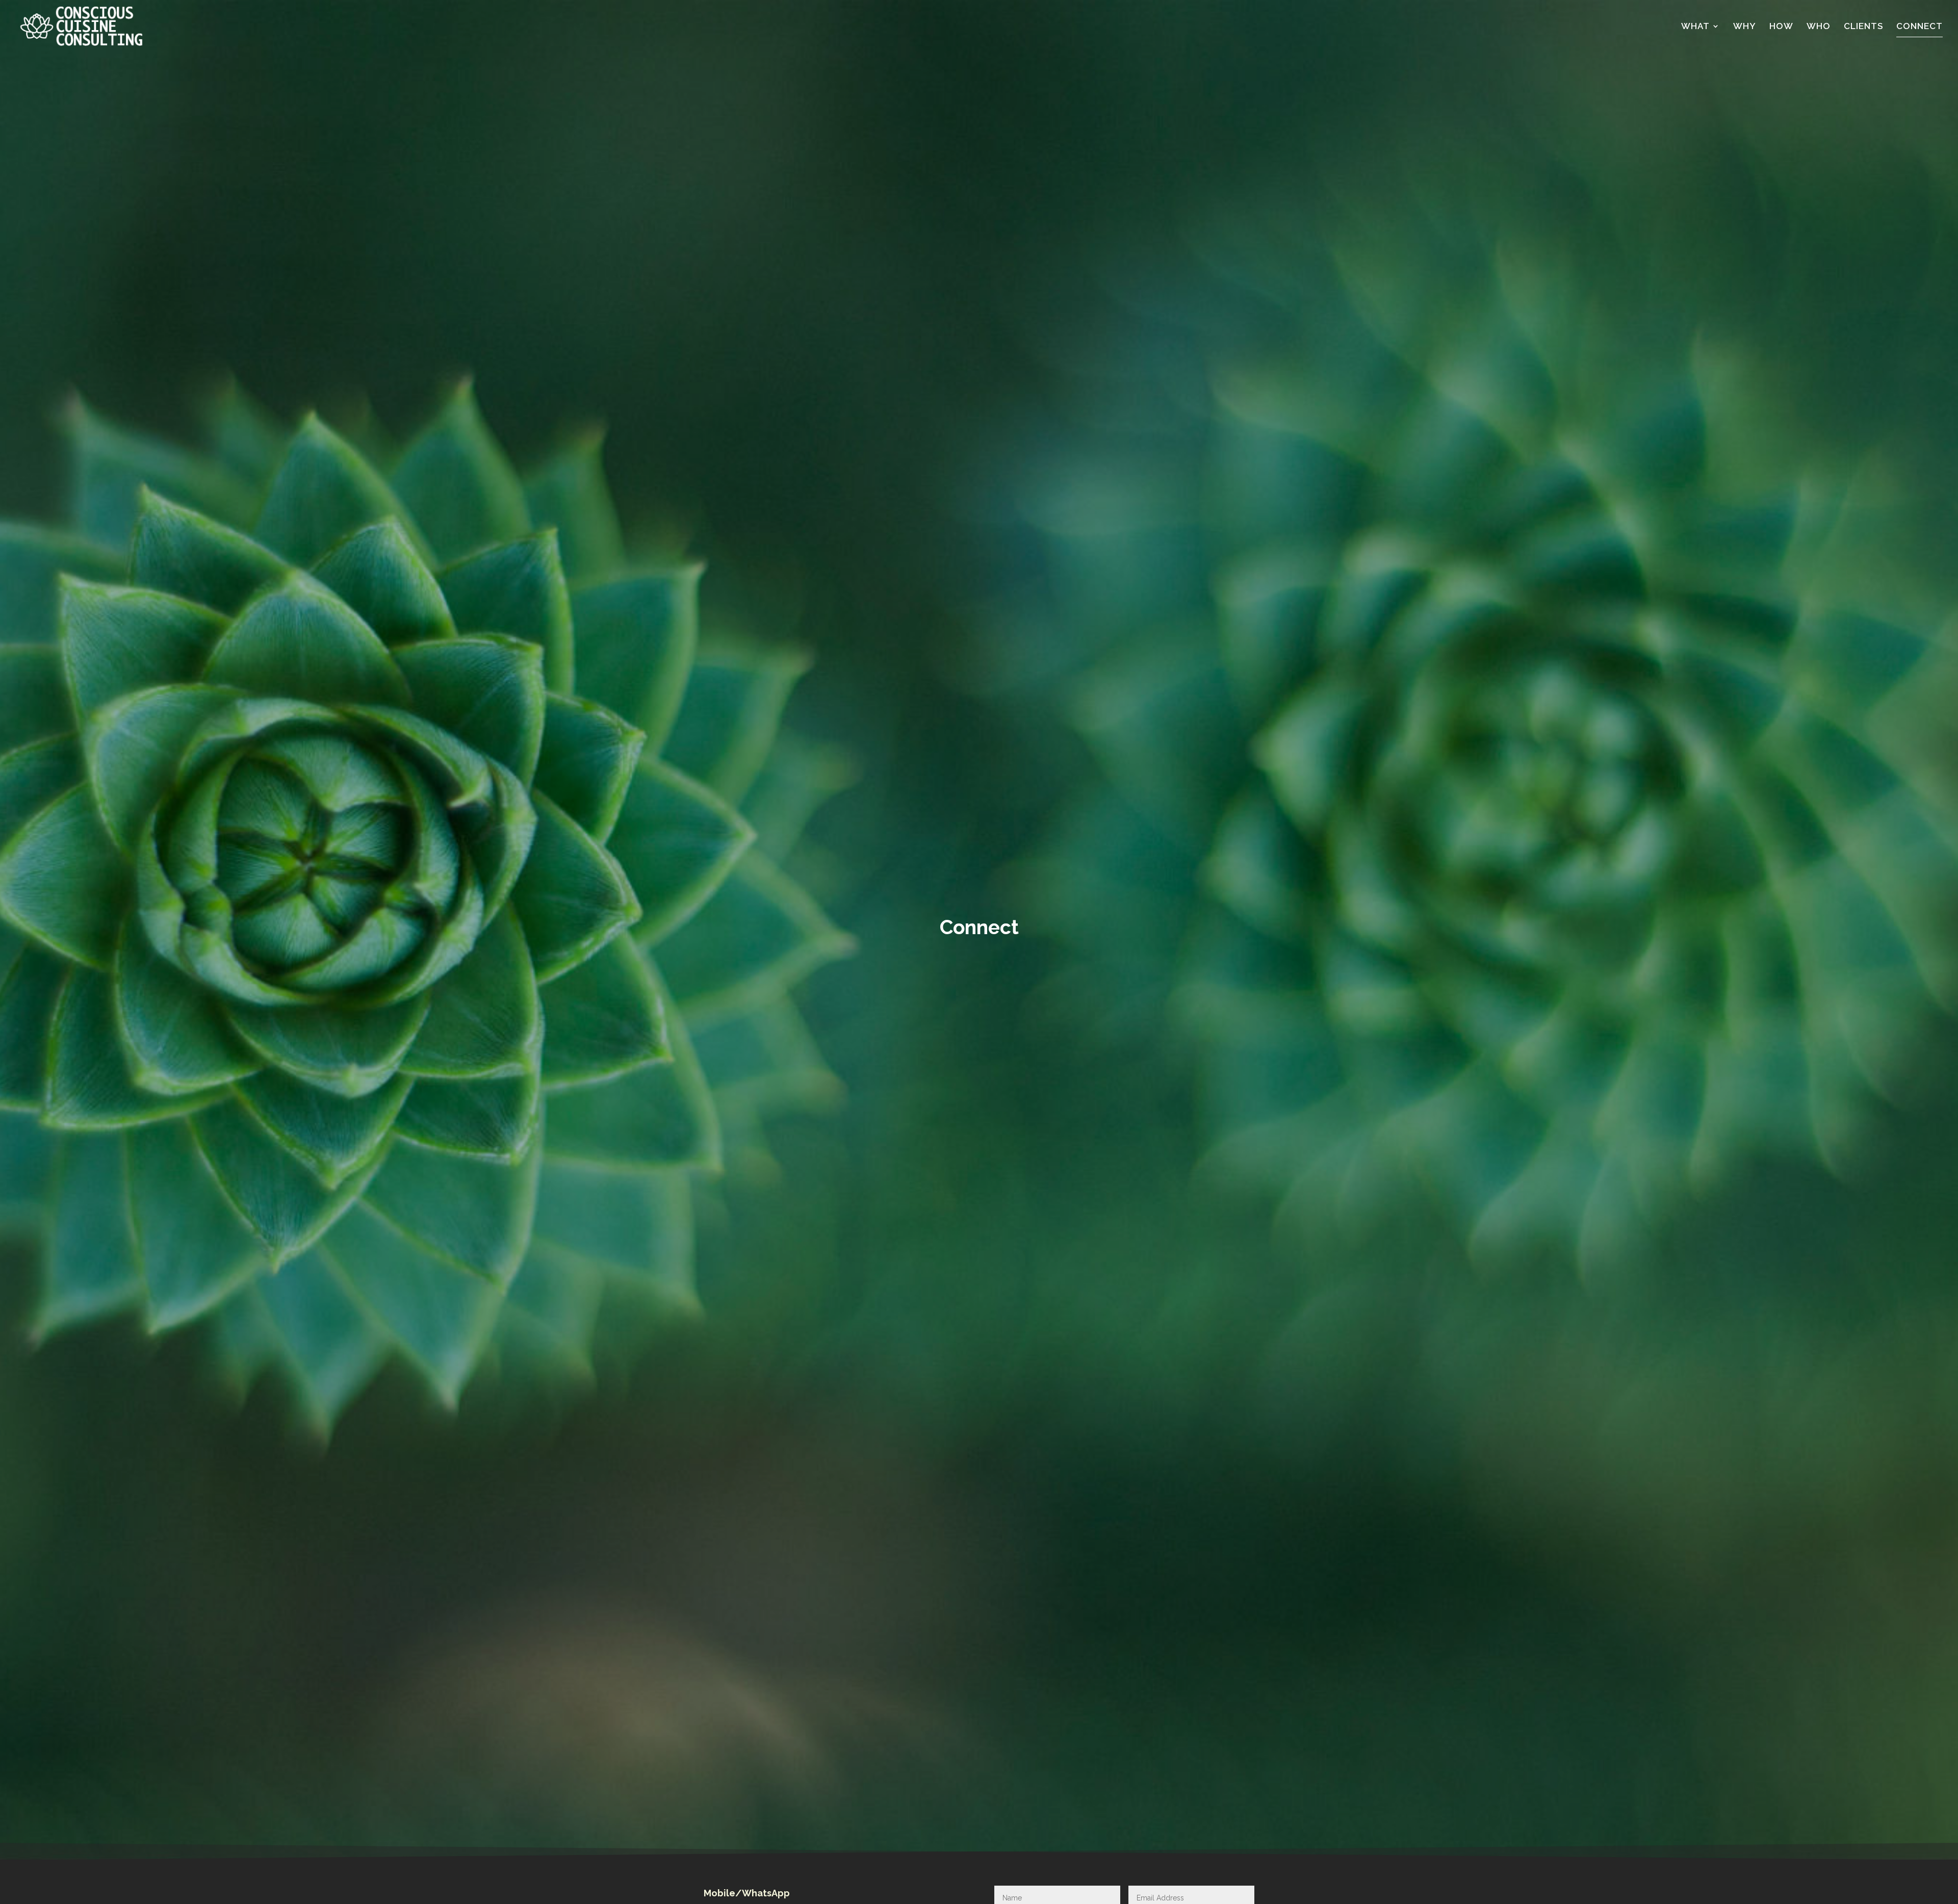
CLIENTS (1863, 27)
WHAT (1695, 27)
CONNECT (1920, 27)
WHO (1819, 27)
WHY (1745, 27)
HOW (1781, 27)
